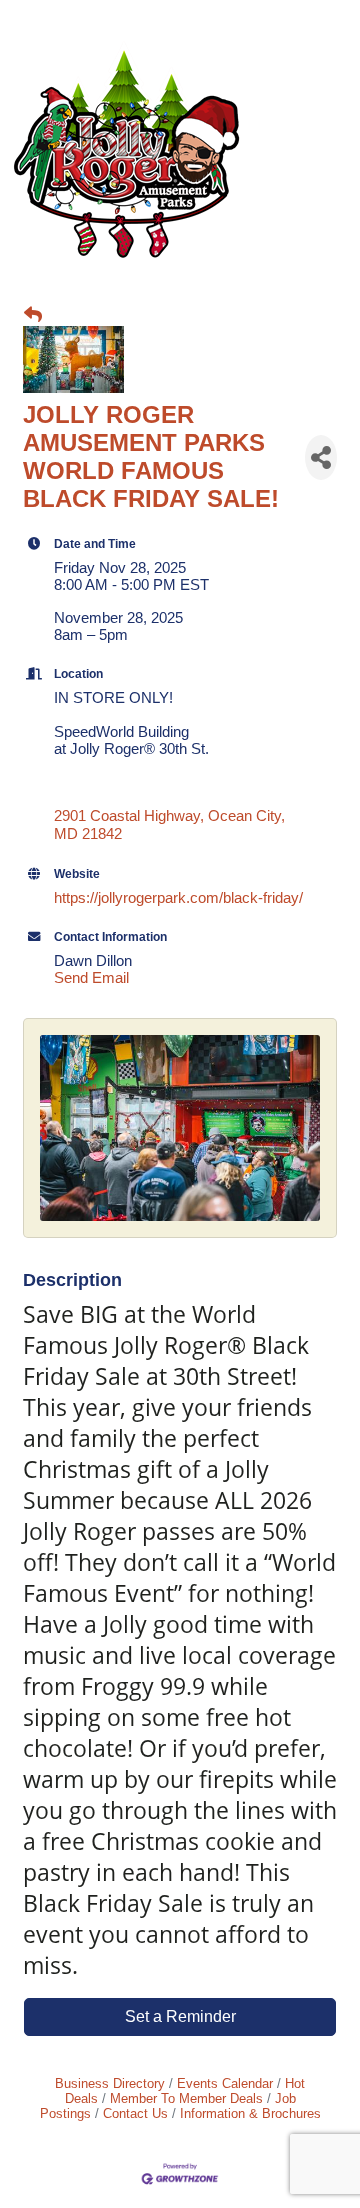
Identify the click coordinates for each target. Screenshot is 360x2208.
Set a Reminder (180, 2016)
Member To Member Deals (186, 2098)
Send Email (91, 977)
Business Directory (110, 2083)
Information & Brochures (250, 2113)
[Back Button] (33, 315)
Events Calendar (225, 2083)
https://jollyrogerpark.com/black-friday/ (178, 897)
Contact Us (135, 2113)
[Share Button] (321, 457)
